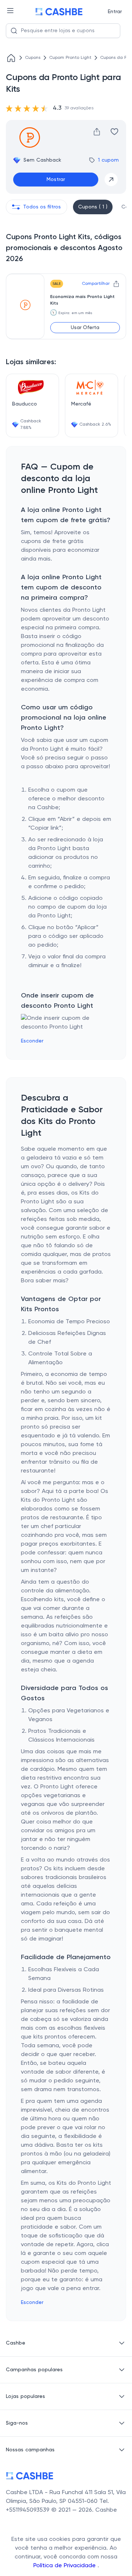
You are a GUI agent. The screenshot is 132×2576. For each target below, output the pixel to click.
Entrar (115, 12)
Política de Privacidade (65, 2566)
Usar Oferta (85, 328)
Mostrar (56, 180)
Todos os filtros (42, 207)
